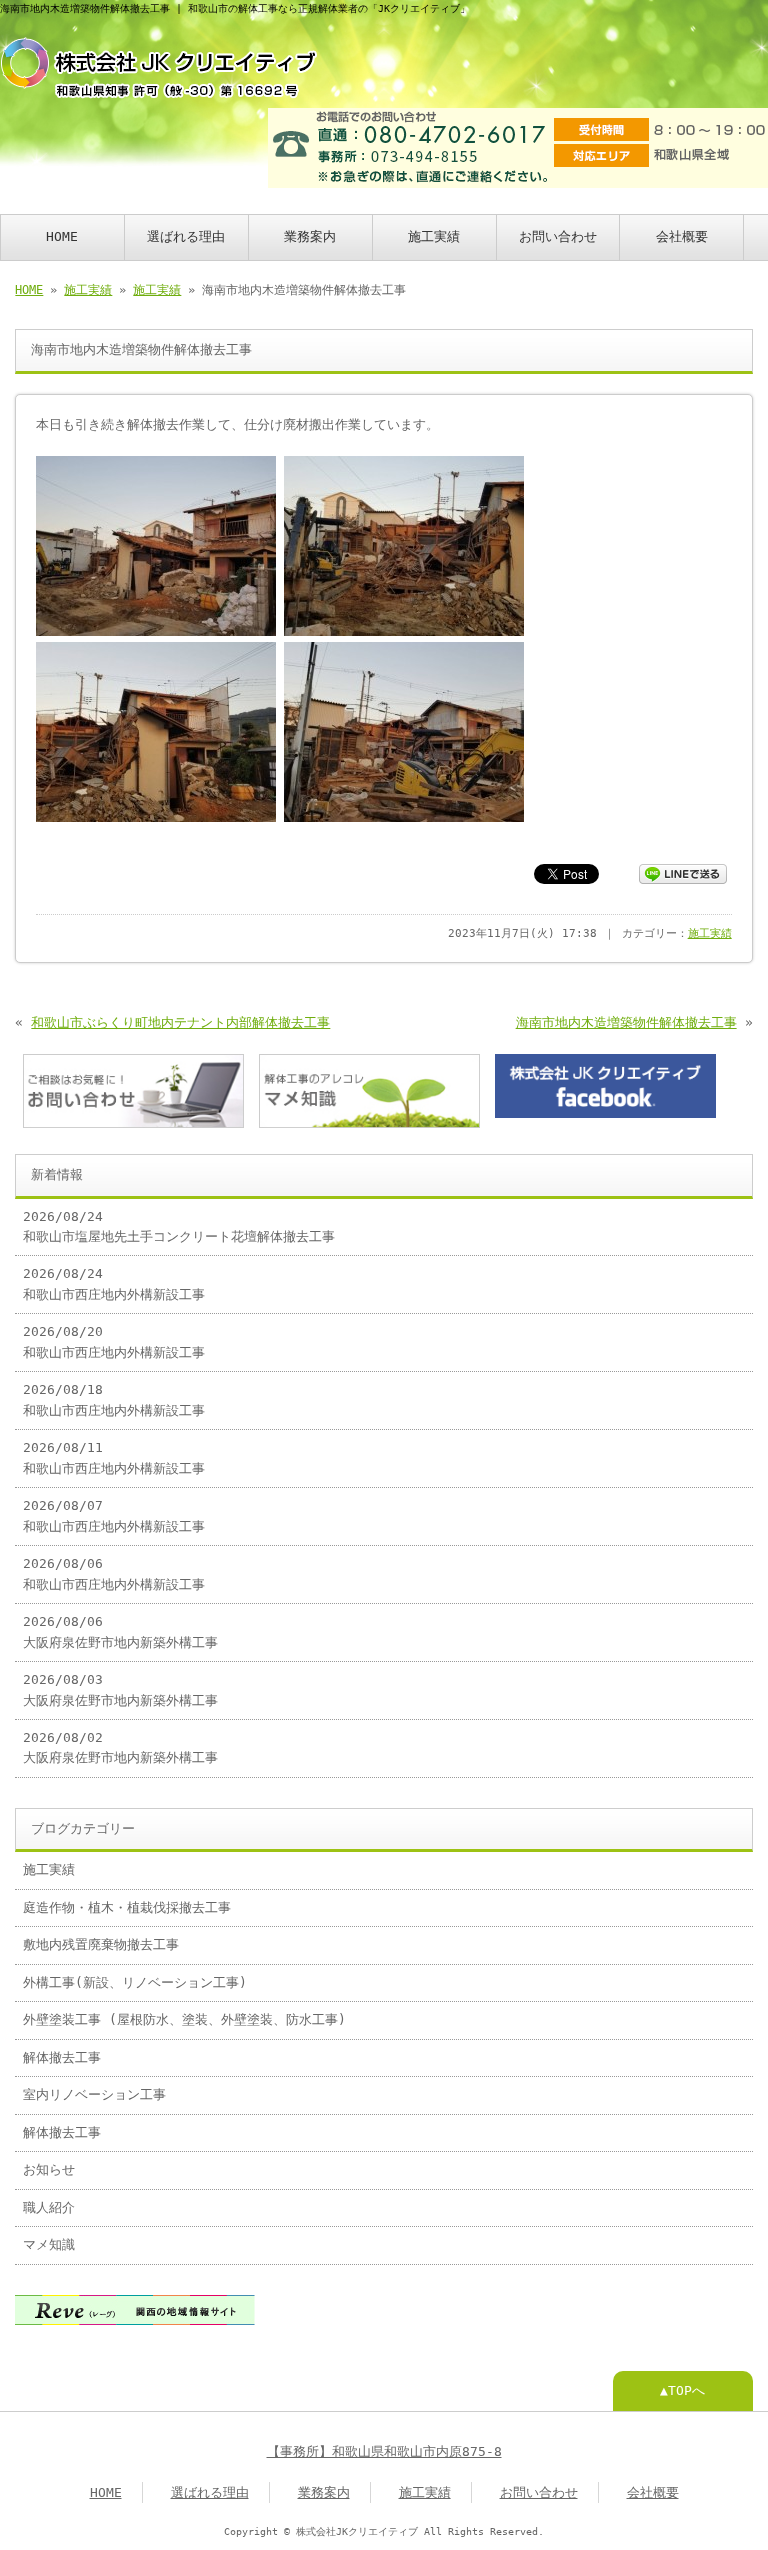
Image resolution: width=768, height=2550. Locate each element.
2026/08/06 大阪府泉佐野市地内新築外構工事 (120, 1631)
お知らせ (49, 2169)
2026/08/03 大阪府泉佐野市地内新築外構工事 (120, 1689)
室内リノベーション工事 (94, 2094)
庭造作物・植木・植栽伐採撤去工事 (127, 1907)
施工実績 (434, 236)
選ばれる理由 (186, 236)
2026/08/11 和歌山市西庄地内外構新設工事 (114, 1457)
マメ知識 (49, 2244)
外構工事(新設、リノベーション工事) (135, 1982)
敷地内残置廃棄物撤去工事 (101, 1944)
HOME (62, 236)
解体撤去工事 (62, 2057)
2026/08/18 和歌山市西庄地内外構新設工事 (114, 1399)
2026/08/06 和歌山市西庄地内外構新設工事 (114, 1573)
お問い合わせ (558, 236)
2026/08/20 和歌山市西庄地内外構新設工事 (114, 1341)
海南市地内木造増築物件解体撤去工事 (626, 1022)
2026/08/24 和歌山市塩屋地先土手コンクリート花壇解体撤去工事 (179, 1226)
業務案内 (310, 236)
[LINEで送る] (683, 872)
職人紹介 (49, 2207)
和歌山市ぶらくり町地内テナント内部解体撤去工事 (180, 1022)
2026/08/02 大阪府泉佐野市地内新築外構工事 (120, 1747)
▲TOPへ (682, 2390)
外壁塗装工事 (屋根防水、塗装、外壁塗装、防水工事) (184, 2019)
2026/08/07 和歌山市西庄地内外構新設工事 (114, 1515)
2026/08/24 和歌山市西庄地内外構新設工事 (114, 1283)
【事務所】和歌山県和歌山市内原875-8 (384, 2451)
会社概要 (682, 236)
